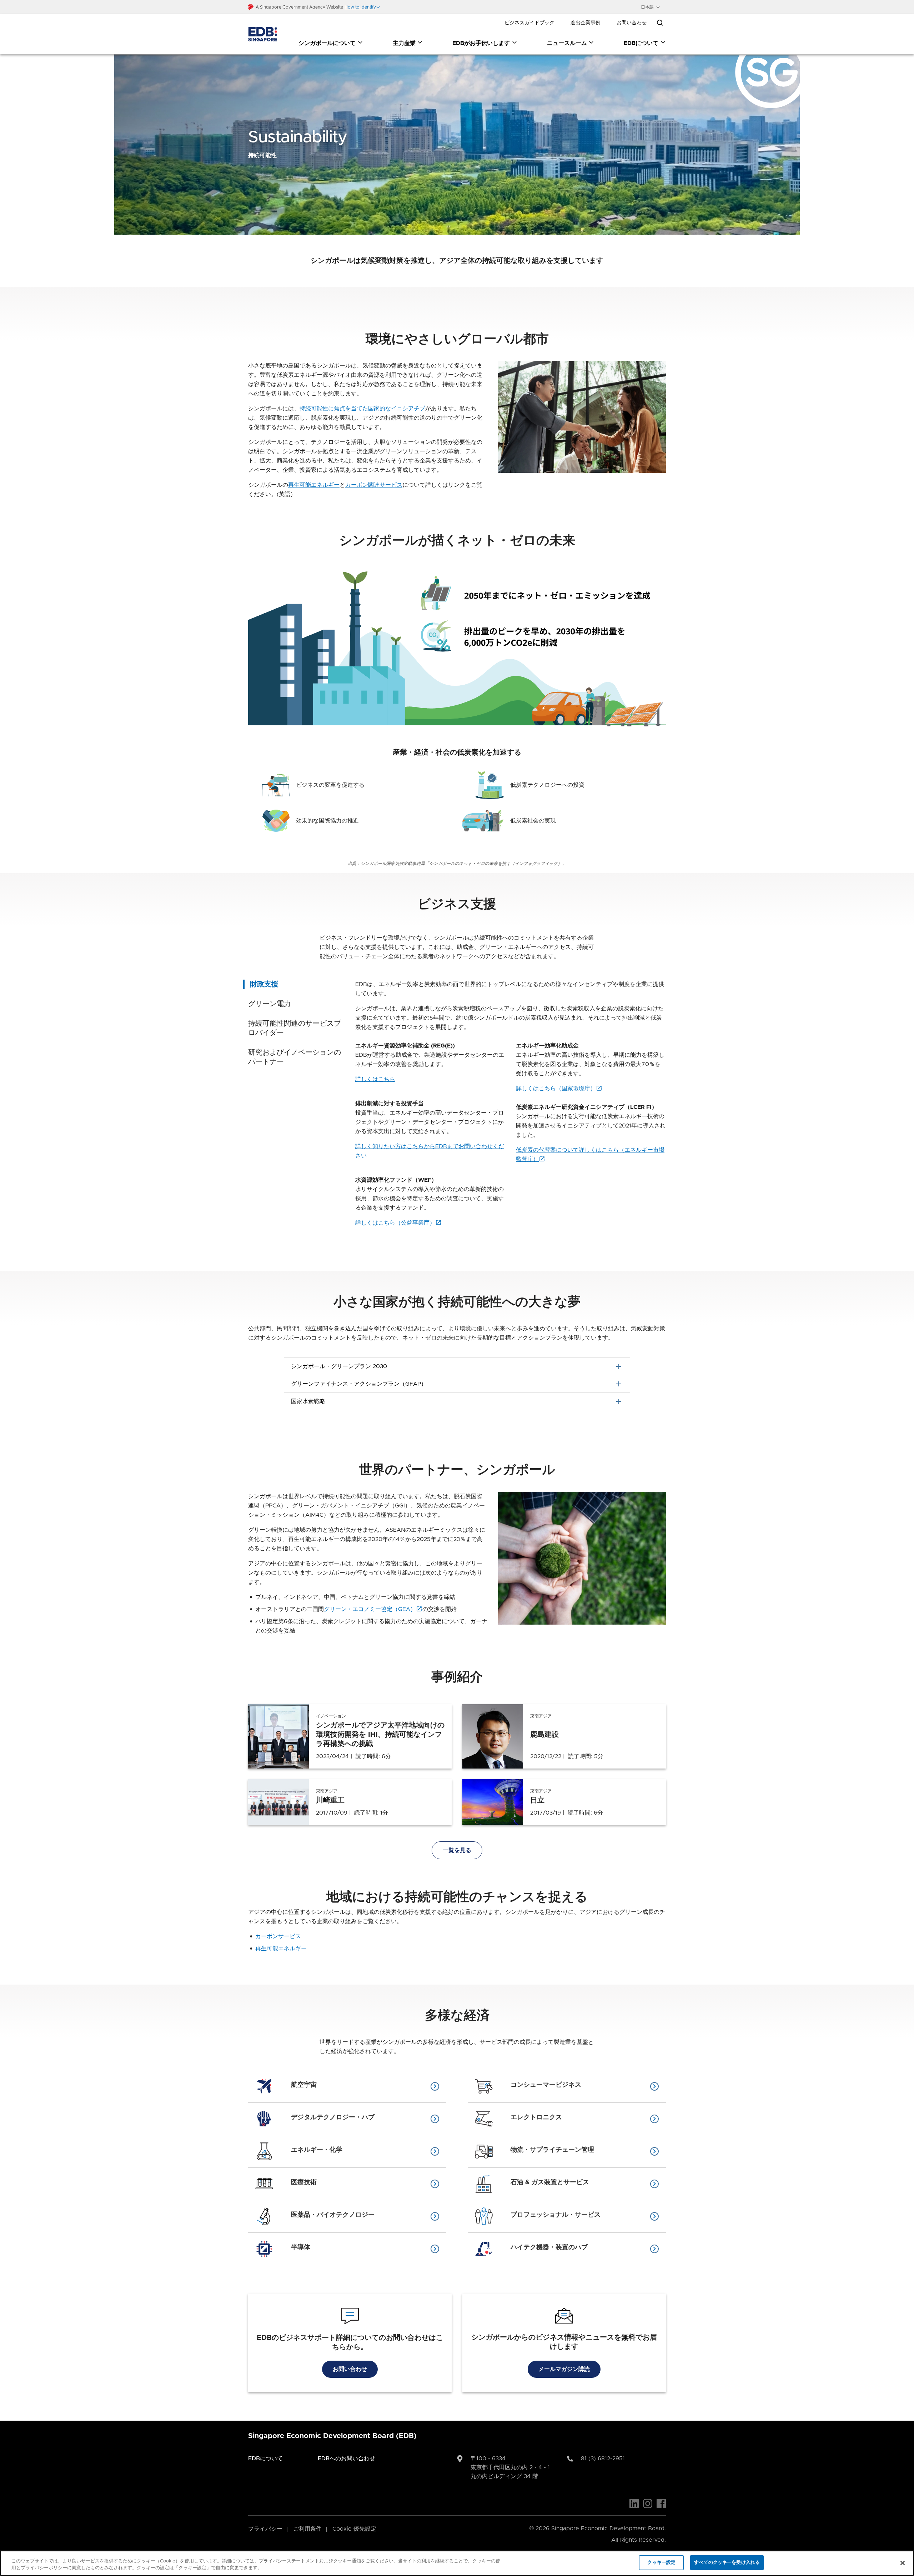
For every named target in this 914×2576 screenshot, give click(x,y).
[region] (457, 2563)
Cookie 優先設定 (354, 2529)
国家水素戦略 (457, 1401)
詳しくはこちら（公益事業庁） (395, 1223)
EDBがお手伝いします (481, 43)
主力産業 (404, 43)
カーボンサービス (278, 1936)
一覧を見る (457, 1850)
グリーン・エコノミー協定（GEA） (370, 1609)
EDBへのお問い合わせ (346, 2459)
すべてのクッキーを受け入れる (727, 2563)
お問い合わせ (632, 23)
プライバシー (265, 2529)
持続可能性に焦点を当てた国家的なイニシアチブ (362, 409)
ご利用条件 (307, 2529)
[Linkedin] (634, 2504)
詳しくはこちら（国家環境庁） (556, 1089)
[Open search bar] (660, 23)
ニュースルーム (567, 43)
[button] (362, 7)
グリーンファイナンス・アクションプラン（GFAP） (457, 1384)
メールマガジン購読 (564, 2369)
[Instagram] (648, 2504)
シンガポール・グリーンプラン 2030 (457, 1366)
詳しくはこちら (375, 1079)
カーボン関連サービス (374, 485)
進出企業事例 (586, 23)
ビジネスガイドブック (529, 23)
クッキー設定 (661, 2563)
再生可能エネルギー (314, 485)
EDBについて (641, 43)
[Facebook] (661, 2504)
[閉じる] (903, 2563)
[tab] (296, 984)
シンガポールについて (327, 43)
